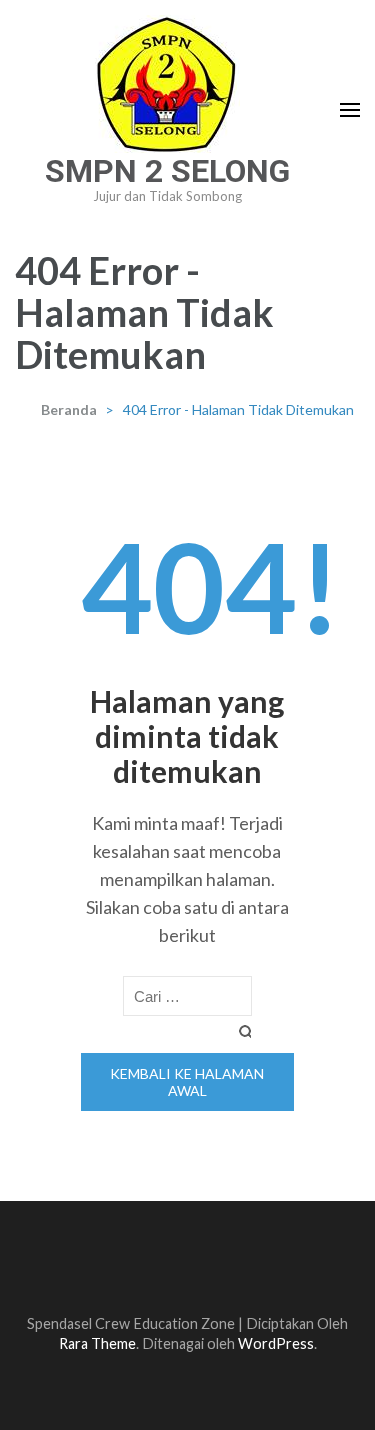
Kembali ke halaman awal (187, 1082)
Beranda (69, 409)
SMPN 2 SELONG (167, 171)
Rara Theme (97, 1343)
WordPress (276, 1343)
